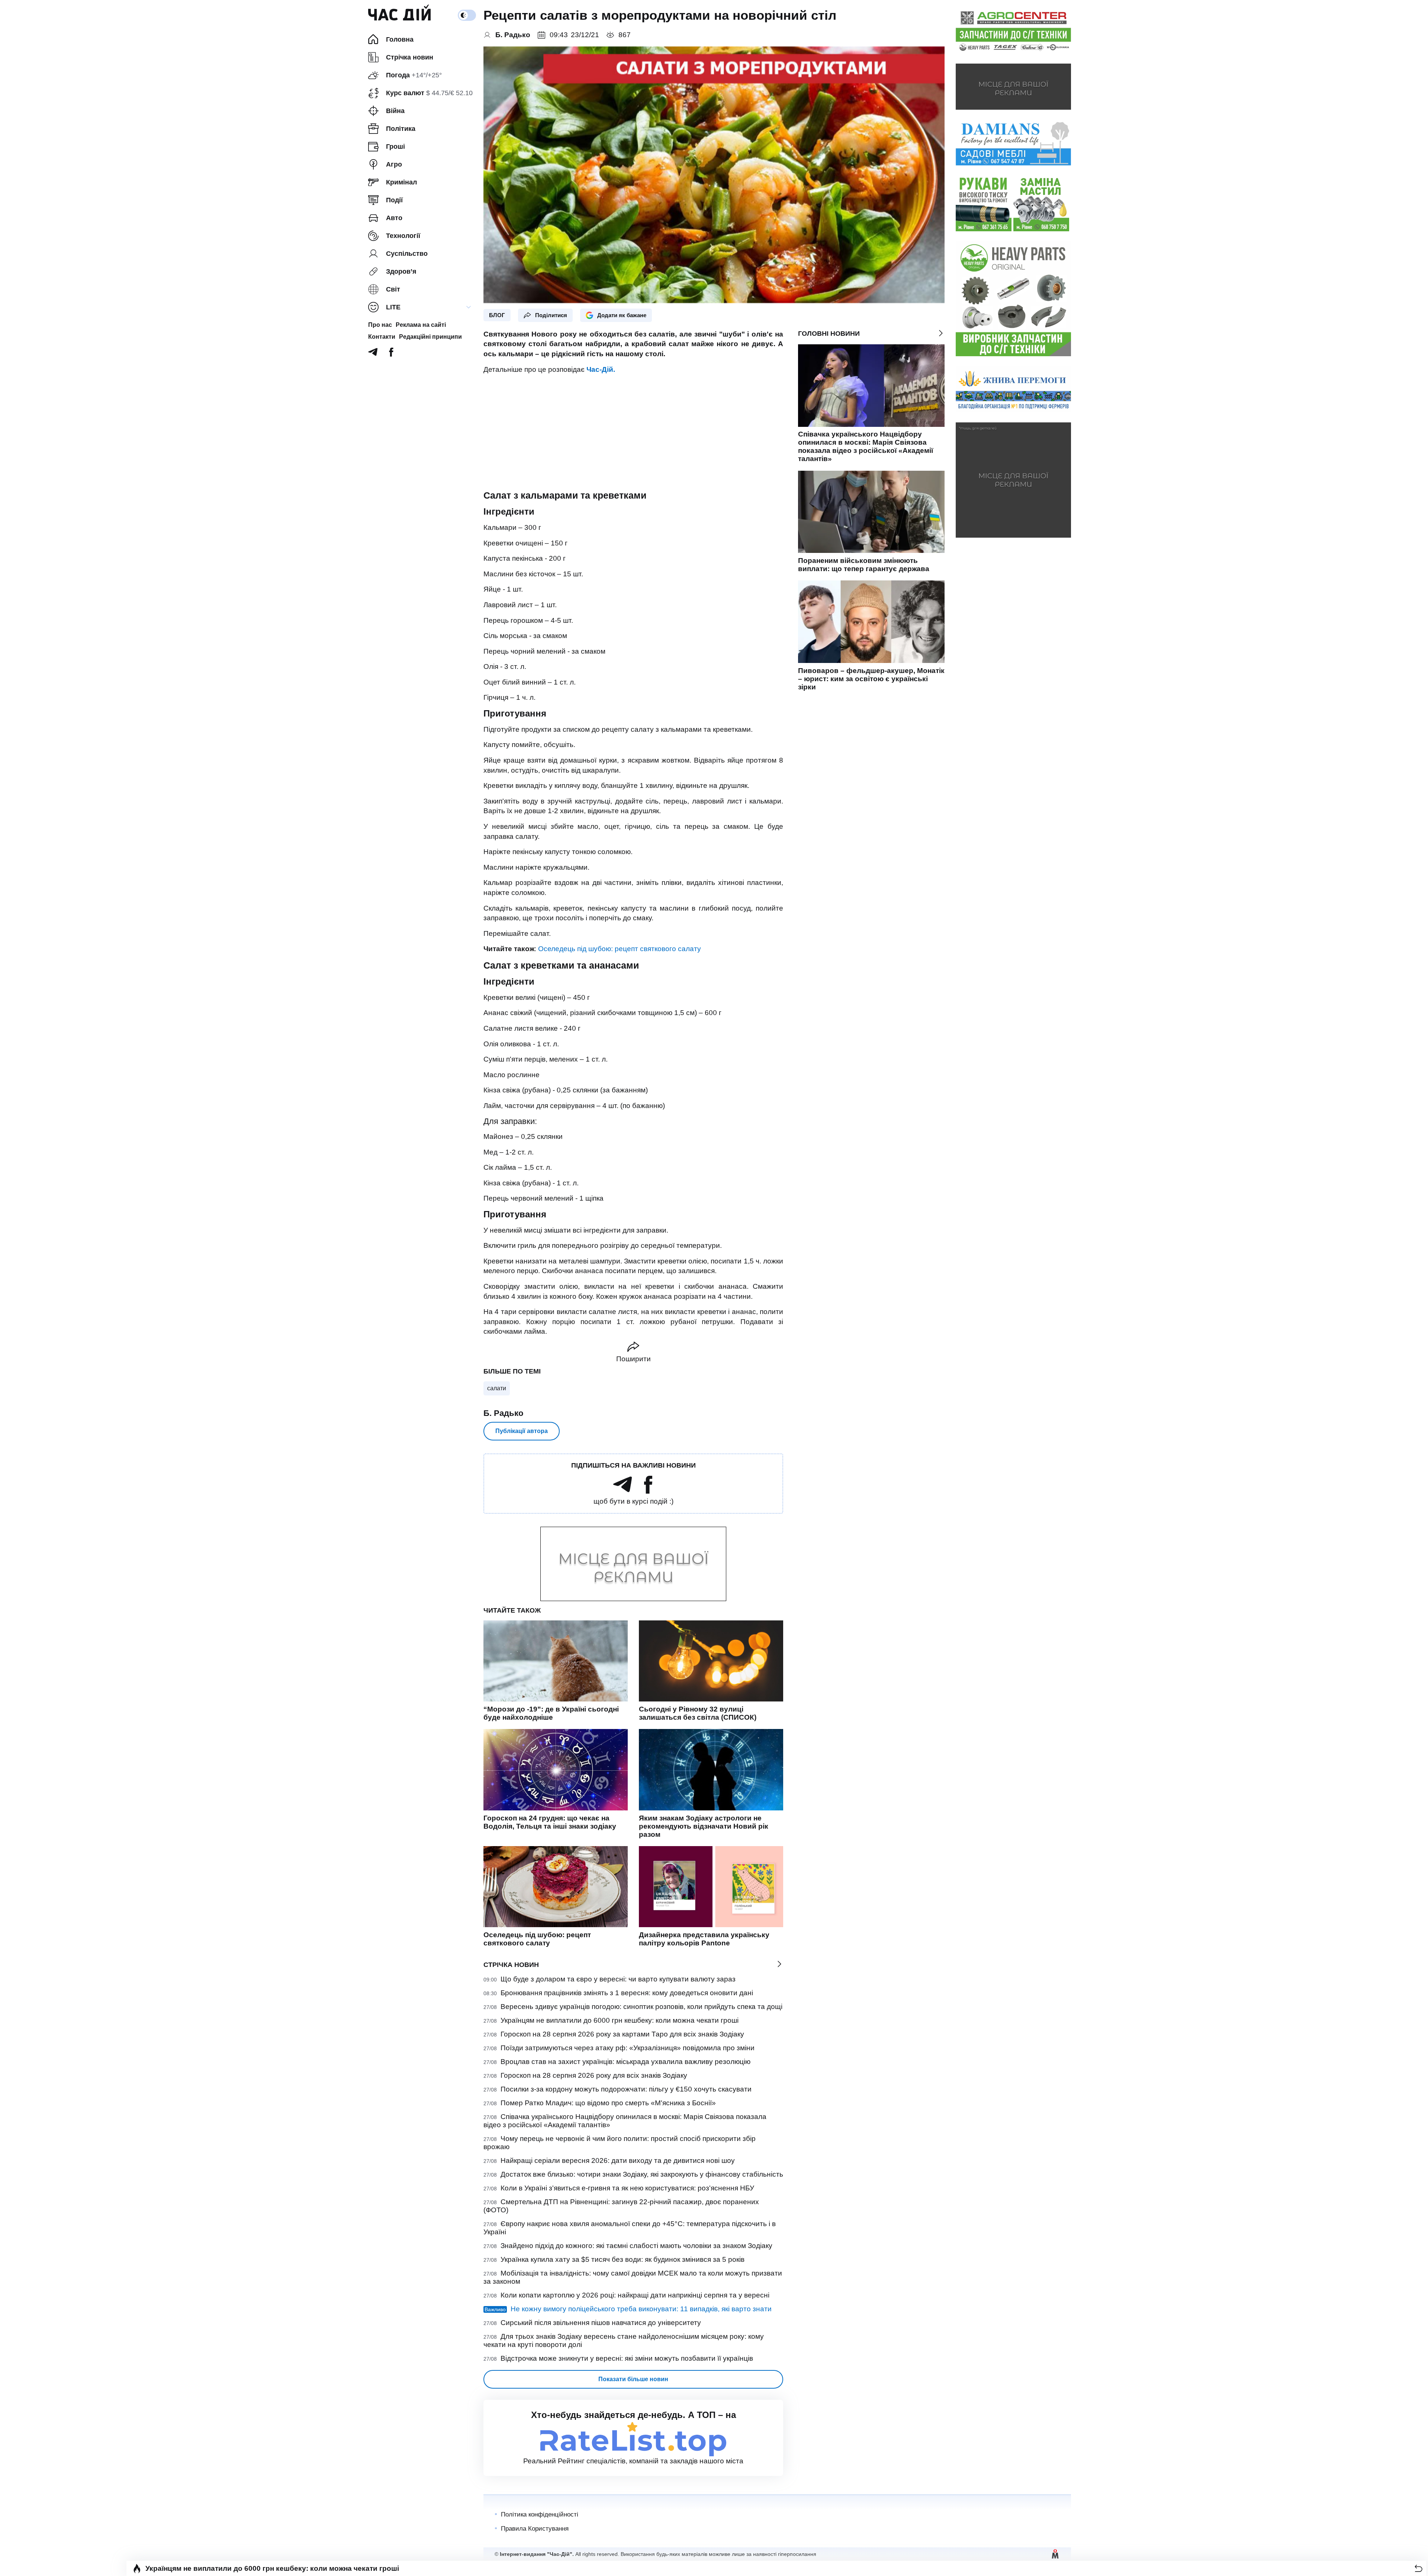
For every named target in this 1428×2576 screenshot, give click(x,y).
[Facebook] (391, 354)
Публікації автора (522, 1431)
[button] (1419, 2568)
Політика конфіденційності (540, 2514)
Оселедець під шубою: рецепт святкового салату (619, 949)
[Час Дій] (399, 15)
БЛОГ (497, 315)
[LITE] (469, 307)
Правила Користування (535, 2529)
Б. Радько (503, 1413)
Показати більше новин (633, 2379)
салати (497, 1388)
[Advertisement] (633, 432)
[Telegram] (373, 354)
